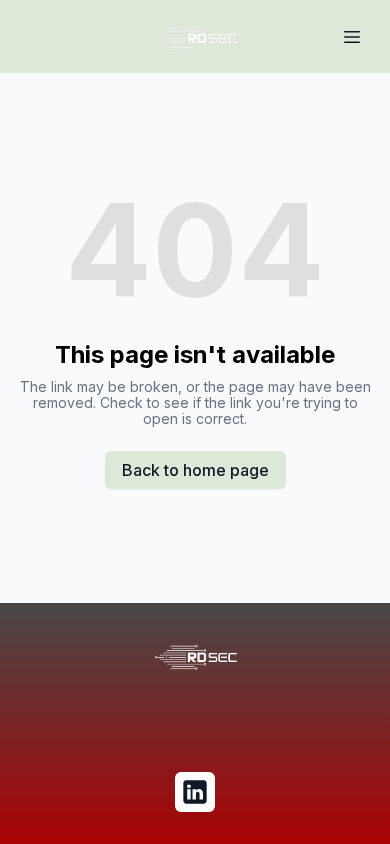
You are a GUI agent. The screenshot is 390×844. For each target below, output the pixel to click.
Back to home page (195, 470)
